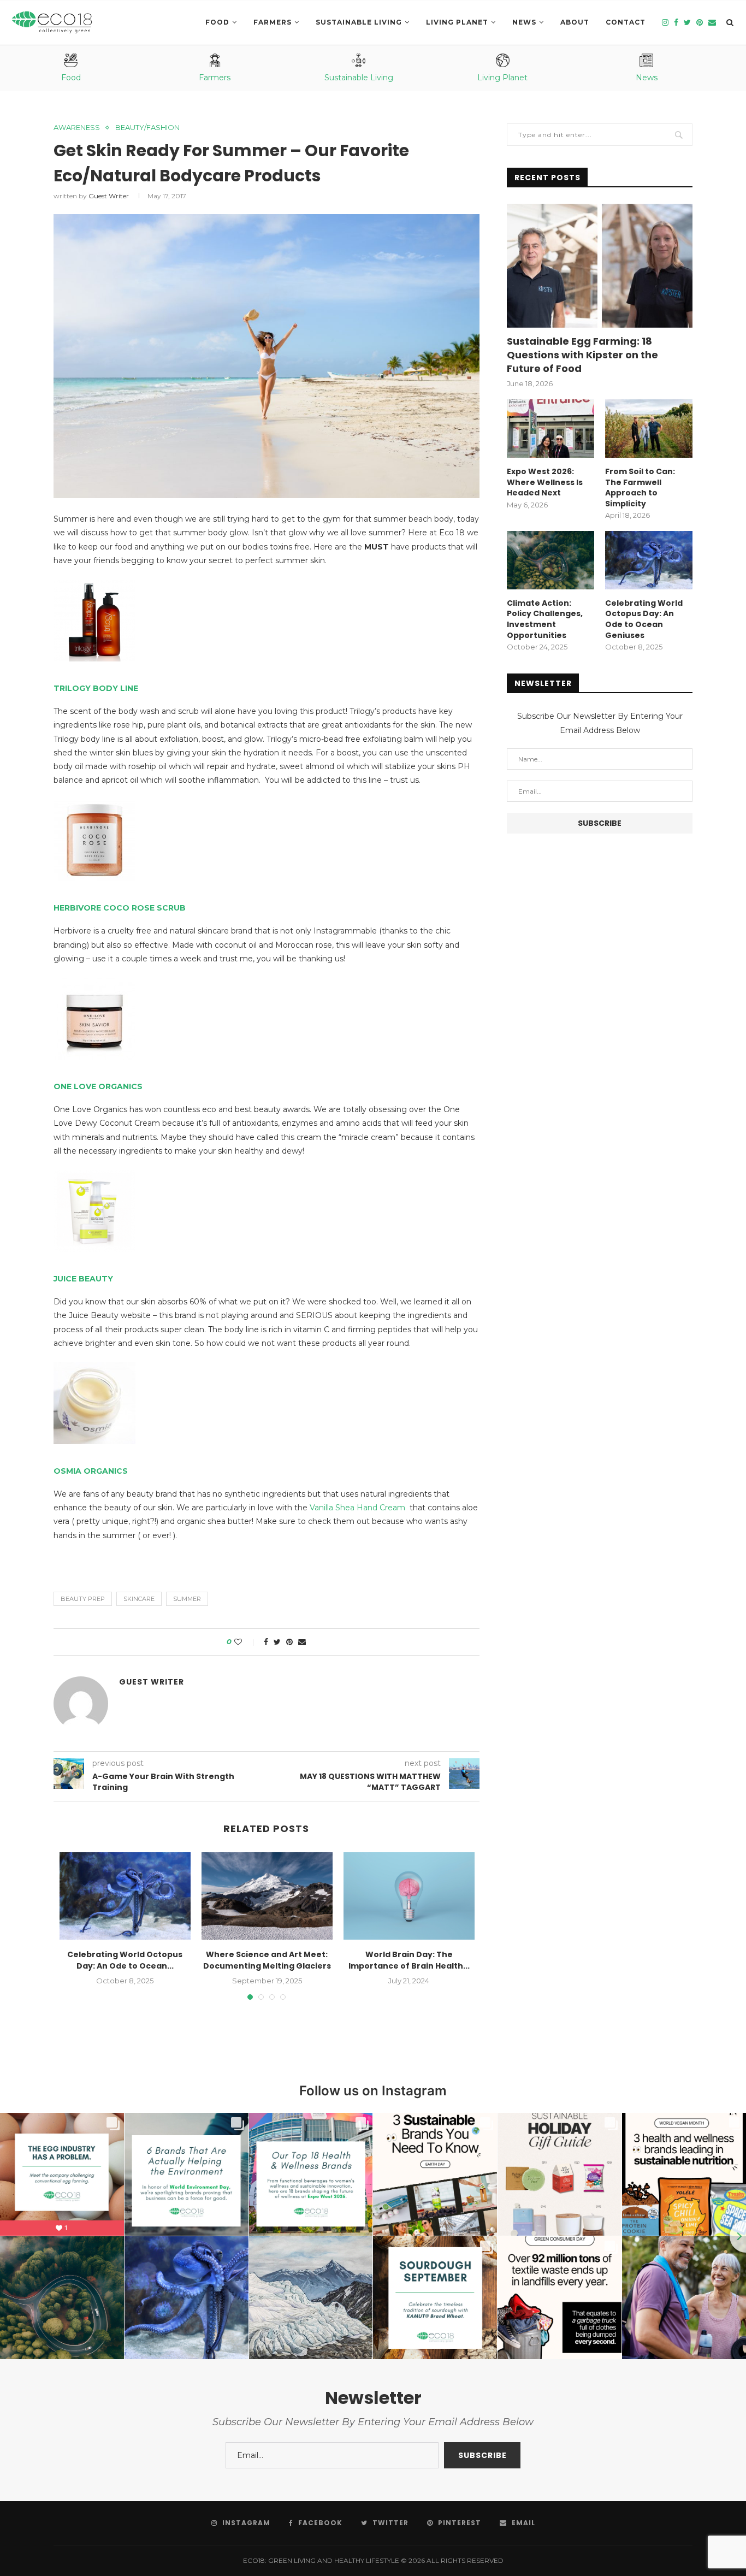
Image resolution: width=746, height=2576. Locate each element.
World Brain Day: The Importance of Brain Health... (409, 1960)
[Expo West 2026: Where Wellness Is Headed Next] (550, 429)
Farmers (273, 22)
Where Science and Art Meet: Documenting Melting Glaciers (267, 1960)
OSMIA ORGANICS (91, 1471)
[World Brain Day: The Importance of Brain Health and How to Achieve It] (409, 1896)
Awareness (77, 128)
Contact (626, 22)
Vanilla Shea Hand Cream (359, 1508)
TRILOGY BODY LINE (96, 688)
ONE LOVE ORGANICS (98, 1086)
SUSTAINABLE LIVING (359, 22)
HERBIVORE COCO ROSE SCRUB (120, 908)
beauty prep (83, 1599)
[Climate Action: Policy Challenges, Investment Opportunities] (550, 560)
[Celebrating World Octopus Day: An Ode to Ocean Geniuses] (125, 1896)
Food (217, 22)
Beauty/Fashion (147, 128)
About (575, 22)
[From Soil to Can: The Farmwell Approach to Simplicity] (649, 429)
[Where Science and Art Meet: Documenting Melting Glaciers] (267, 1896)
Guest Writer (109, 196)
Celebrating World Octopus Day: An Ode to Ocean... (125, 1960)
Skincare (139, 1599)
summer (187, 1599)
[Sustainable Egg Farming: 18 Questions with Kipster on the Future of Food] (600, 266)
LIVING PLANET (457, 22)
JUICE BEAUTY (83, 1279)
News (524, 22)
